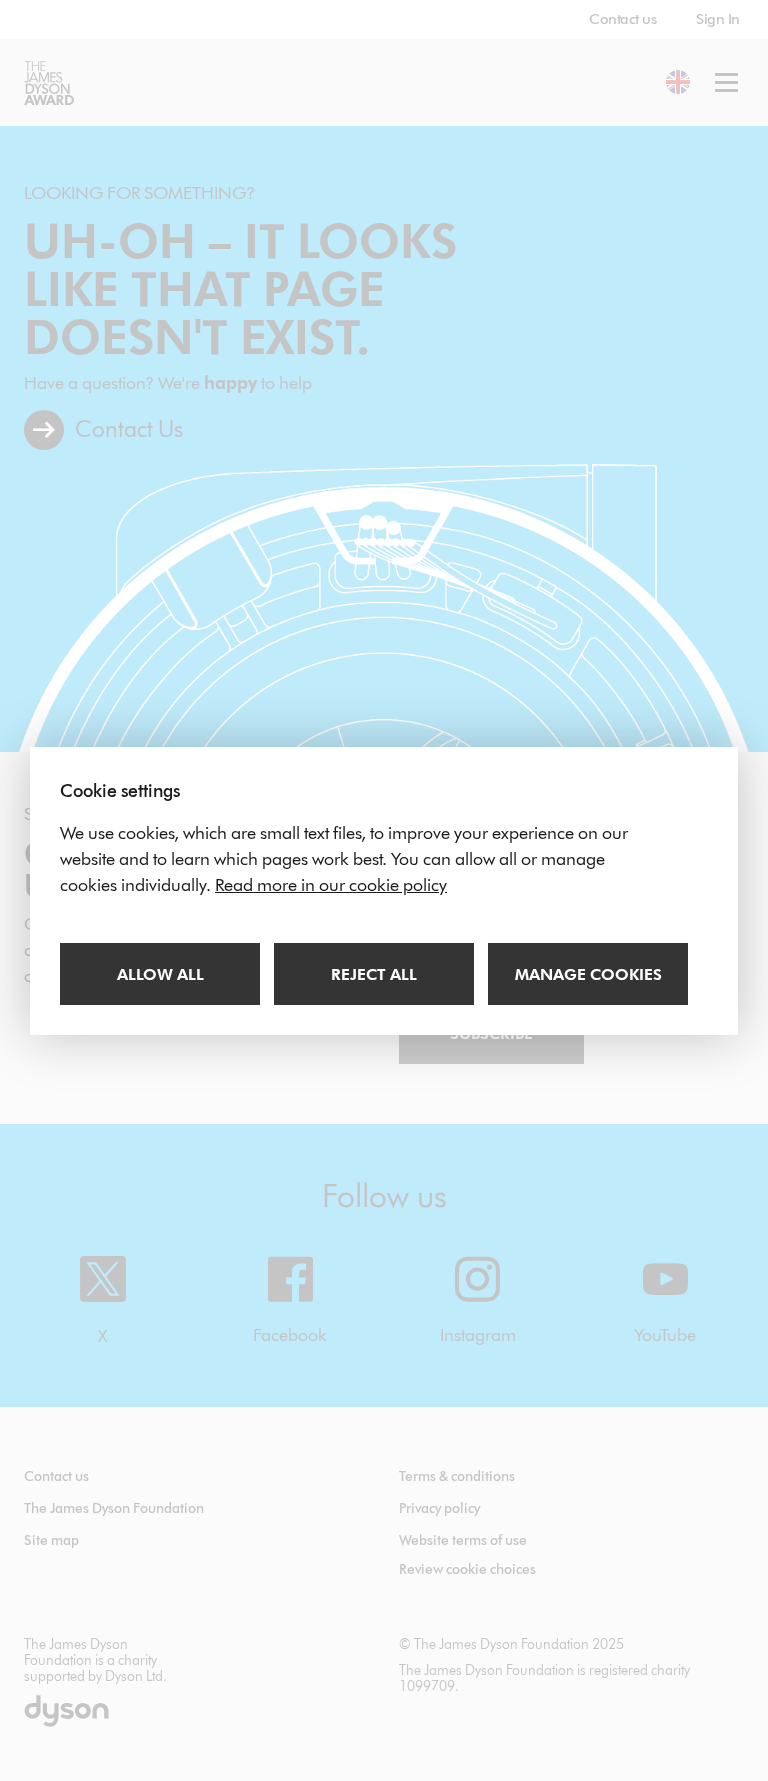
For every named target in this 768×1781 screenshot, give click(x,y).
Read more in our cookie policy (331, 885)
